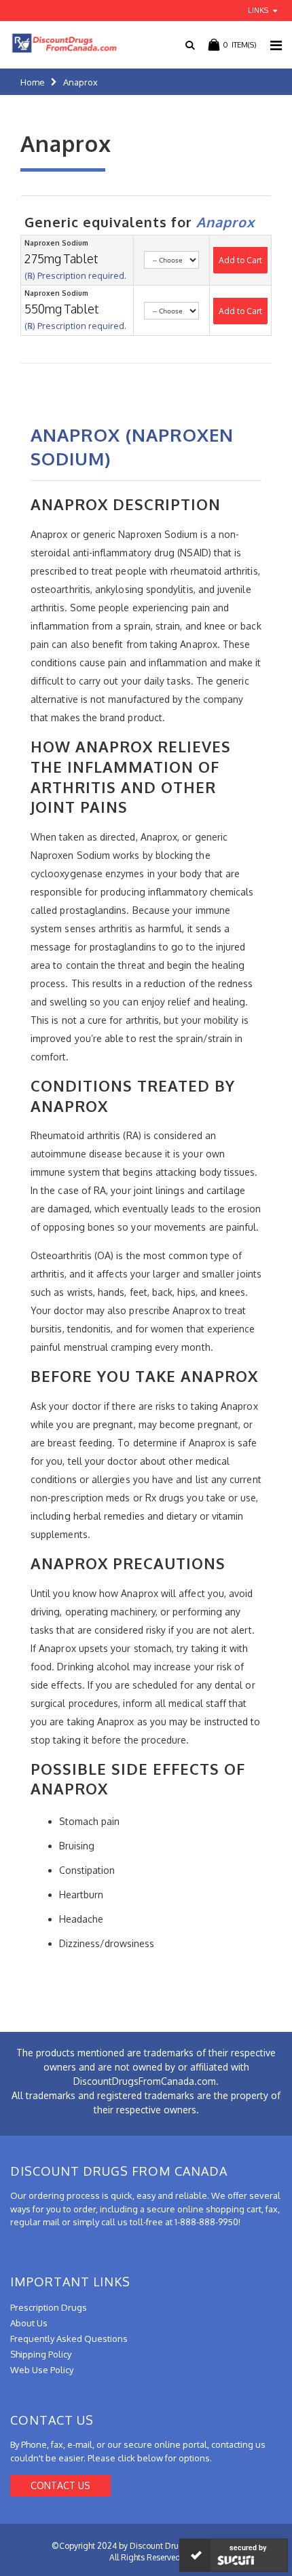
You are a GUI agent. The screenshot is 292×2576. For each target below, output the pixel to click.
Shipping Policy (41, 2354)
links (258, 10)
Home (33, 82)
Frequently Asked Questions (69, 2339)
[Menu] (276, 45)
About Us (29, 2323)
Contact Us (60, 2485)
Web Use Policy (42, 2370)
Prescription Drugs (49, 2307)
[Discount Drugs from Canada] (59, 43)
